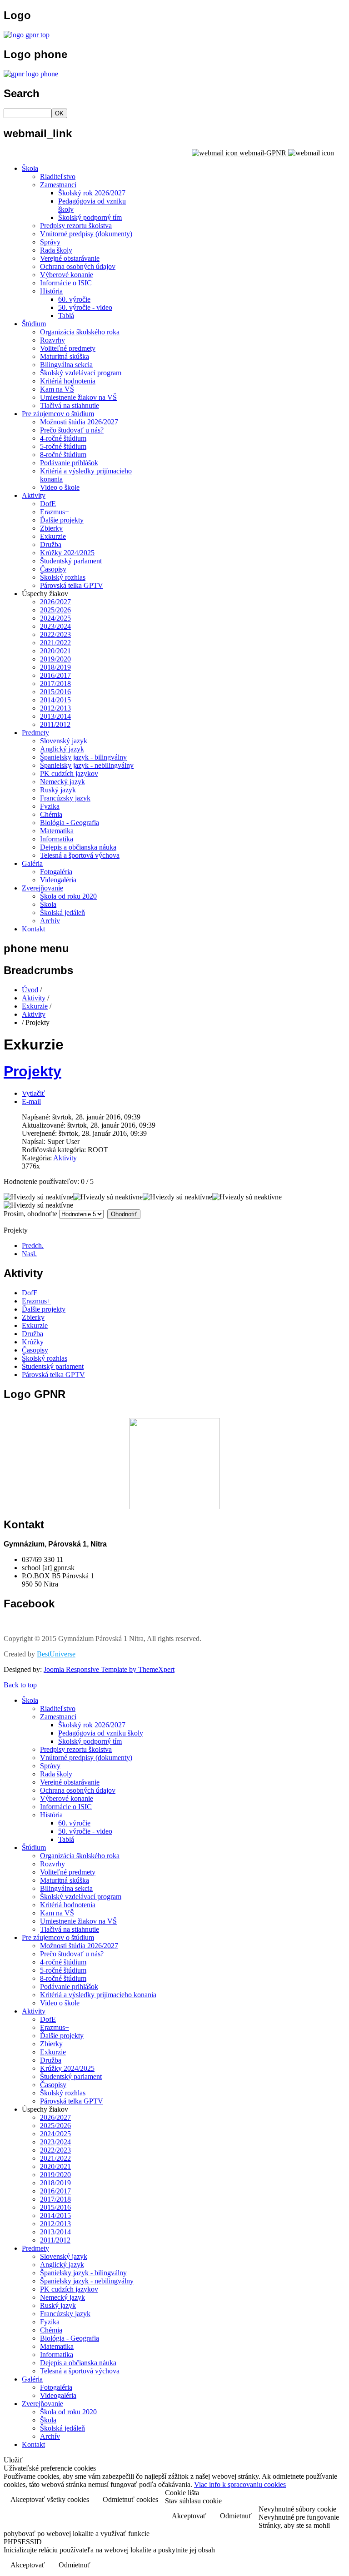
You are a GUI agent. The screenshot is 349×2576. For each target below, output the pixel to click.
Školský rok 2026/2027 (92, 193)
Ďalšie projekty (62, 520)
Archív (50, 921)
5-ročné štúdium (63, 446)
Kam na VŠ (57, 389)
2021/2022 (55, 643)
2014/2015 (55, 700)
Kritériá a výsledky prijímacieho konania (98, 1995)
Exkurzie (53, 536)
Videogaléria (58, 880)
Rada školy (56, 250)
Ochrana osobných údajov (78, 266)
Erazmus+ (55, 512)
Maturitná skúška (65, 356)
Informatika (57, 839)
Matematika (57, 831)
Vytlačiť (33, 1093)
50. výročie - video (85, 307)
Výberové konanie (67, 275)
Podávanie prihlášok (69, 463)
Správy (50, 242)
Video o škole (60, 487)
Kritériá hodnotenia (68, 381)
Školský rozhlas (63, 577)
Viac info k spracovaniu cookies (240, 2484)
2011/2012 (55, 724)
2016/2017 (55, 675)
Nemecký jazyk (62, 782)
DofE (48, 504)
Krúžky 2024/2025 (67, 553)
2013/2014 (55, 716)
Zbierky (51, 528)
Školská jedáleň (62, 913)
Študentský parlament (71, 561)
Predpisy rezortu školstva (76, 226)
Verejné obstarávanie (70, 258)
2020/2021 (55, 651)
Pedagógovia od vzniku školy (101, 1733)
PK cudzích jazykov (69, 773)
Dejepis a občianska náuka (78, 847)
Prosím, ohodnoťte (30, 1214)
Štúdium (34, 324)
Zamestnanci (58, 185)
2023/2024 (55, 626)
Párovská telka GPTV (72, 585)
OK (59, 113)
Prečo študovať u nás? (72, 430)
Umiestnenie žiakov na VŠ (78, 397)
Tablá (66, 316)
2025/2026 (55, 610)
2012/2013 (55, 708)
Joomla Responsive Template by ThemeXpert (109, 1669)
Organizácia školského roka (80, 332)
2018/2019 (55, 667)
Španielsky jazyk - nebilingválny (87, 765)
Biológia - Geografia (70, 823)
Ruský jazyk (58, 790)
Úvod (30, 990)
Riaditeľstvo (58, 177)
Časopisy (53, 569)
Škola (30, 168)
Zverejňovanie (42, 888)
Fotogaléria (56, 872)
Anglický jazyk (62, 749)
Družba (51, 545)
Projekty (32, 1071)
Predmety (35, 733)
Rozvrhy (52, 340)
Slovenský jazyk (64, 741)
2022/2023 (55, 634)
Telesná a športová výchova (80, 855)
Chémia (51, 814)
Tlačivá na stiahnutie (70, 405)
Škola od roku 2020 (68, 896)
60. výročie (74, 299)
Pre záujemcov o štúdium (58, 414)
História (51, 291)
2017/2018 (55, 684)
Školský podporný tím (90, 217)
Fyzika (50, 806)
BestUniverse (56, 1654)
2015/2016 (55, 692)
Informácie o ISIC (66, 283)
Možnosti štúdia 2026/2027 (79, 422)
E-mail (31, 1102)
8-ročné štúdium (63, 455)
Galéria (32, 863)
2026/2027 (55, 602)
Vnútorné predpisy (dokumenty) (86, 234)
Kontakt (33, 929)
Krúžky (33, 1342)
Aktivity (34, 495)
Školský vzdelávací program (81, 373)
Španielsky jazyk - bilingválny (83, 757)
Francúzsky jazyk (65, 798)
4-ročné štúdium (63, 438)
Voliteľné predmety (68, 348)
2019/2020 (55, 659)
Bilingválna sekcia (66, 365)
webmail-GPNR (263, 153)
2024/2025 (55, 618)
